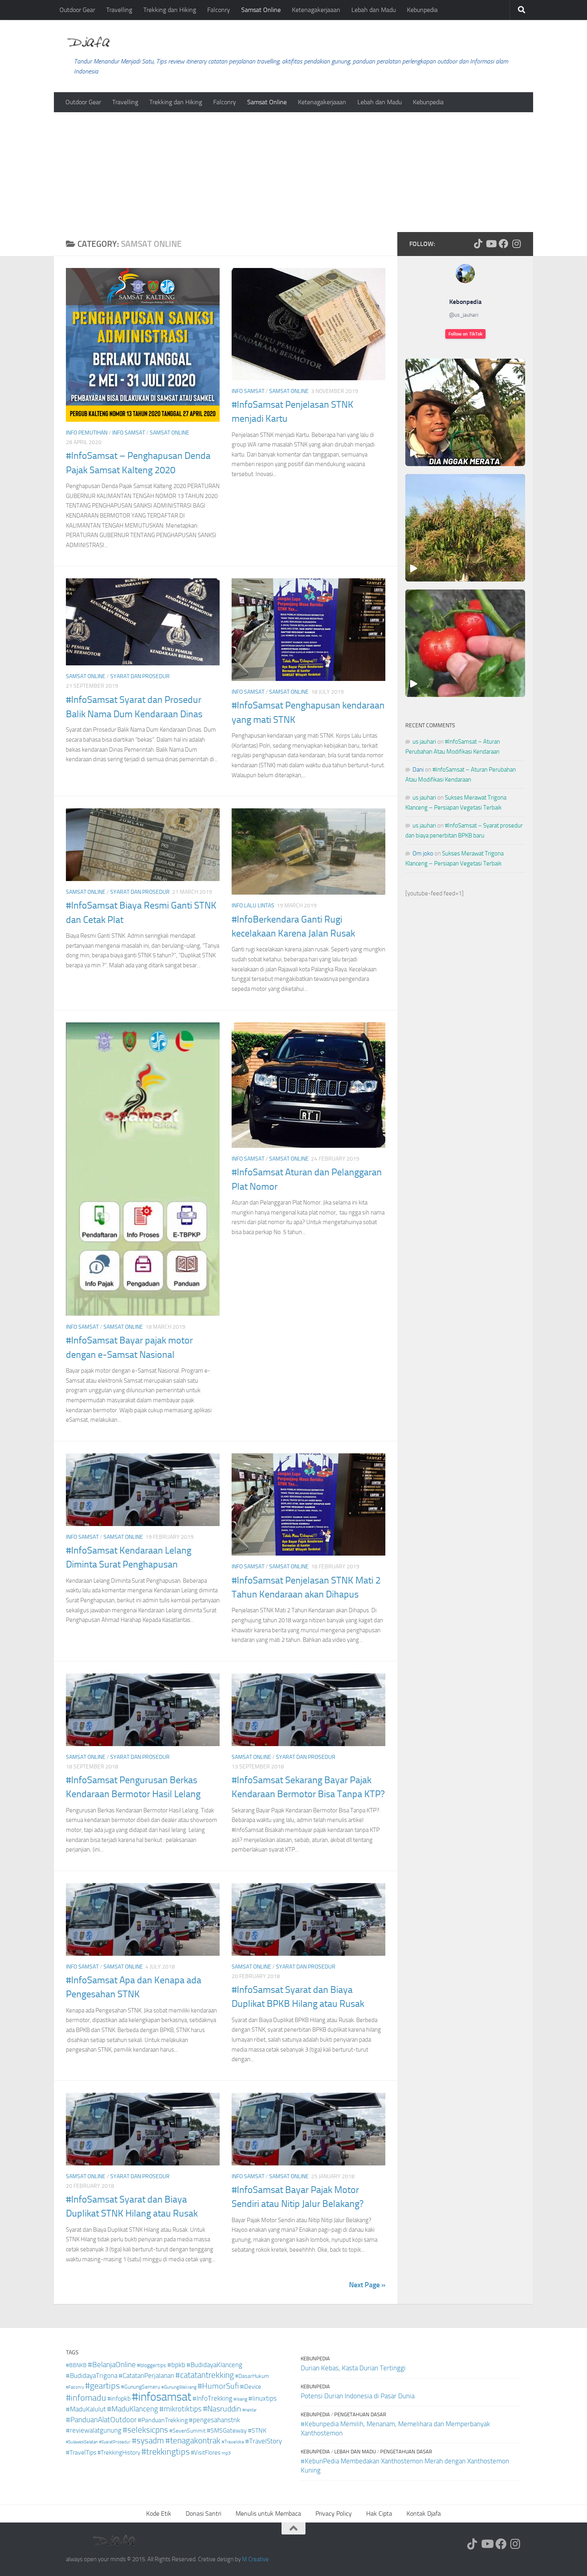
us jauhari (424, 742)
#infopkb (119, 2398)
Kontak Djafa (424, 2513)
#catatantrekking (205, 2375)
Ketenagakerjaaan (316, 10)
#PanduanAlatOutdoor (101, 2420)
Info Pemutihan (87, 433)
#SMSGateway (227, 2430)
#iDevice (251, 2387)
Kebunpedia (422, 10)
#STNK (257, 2430)
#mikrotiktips (180, 2409)
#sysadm (148, 2441)
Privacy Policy (334, 2513)
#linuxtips (263, 2398)
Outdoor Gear (77, 10)
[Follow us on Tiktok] (478, 244)
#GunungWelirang (179, 2387)
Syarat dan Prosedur (140, 676)
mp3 (226, 2453)
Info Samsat (129, 433)
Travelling (119, 10)
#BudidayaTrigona (92, 2376)
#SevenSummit (187, 2431)
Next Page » (367, 2285)
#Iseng (240, 2399)
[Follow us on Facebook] (504, 244)
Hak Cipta (379, 2513)
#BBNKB (76, 2365)
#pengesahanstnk (214, 2420)
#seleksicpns (145, 2430)
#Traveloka (233, 2442)
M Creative (255, 2559)
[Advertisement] (293, 172)
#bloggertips (152, 2365)
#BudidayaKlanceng (214, 2365)
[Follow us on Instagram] (516, 244)
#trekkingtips (166, 2452)
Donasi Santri (203, 2513)
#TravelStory (264, 2441)
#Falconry (75, 2387)
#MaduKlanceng (133, 2409)
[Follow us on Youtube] (491, 244)
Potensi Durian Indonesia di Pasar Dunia (358, 2396)
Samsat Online (261, 10)
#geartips (102, 2386)
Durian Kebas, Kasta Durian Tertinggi (353, 2368)
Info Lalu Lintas (253, 906)
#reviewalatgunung (94, 2430)
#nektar (250, 2410)
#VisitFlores (206, 2453)
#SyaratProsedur (115, 2442)
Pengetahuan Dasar (360, 2414)
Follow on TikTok (465, 334)
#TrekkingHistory (119, 2453)
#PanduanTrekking (163, 2420)
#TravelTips (81, 2452)
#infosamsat (162, 2397)
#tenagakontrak (193, 2441)
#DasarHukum (252, 2376)
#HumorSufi (218, 2386)
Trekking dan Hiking (170, 10)
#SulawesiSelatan (82, 2442)
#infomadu (86, 2398)
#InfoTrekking (212, 2398)
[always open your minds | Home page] (88, 42)
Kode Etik (159, 2513)
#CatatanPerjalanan (146, 2376)
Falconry (219, 10)
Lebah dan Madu (374, 10)
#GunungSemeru (141, 2387)
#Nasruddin (222, 2409)
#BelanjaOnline (112, 2365)
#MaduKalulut (86, 2409)
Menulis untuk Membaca (268, 2513)
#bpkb (176, 2365)
